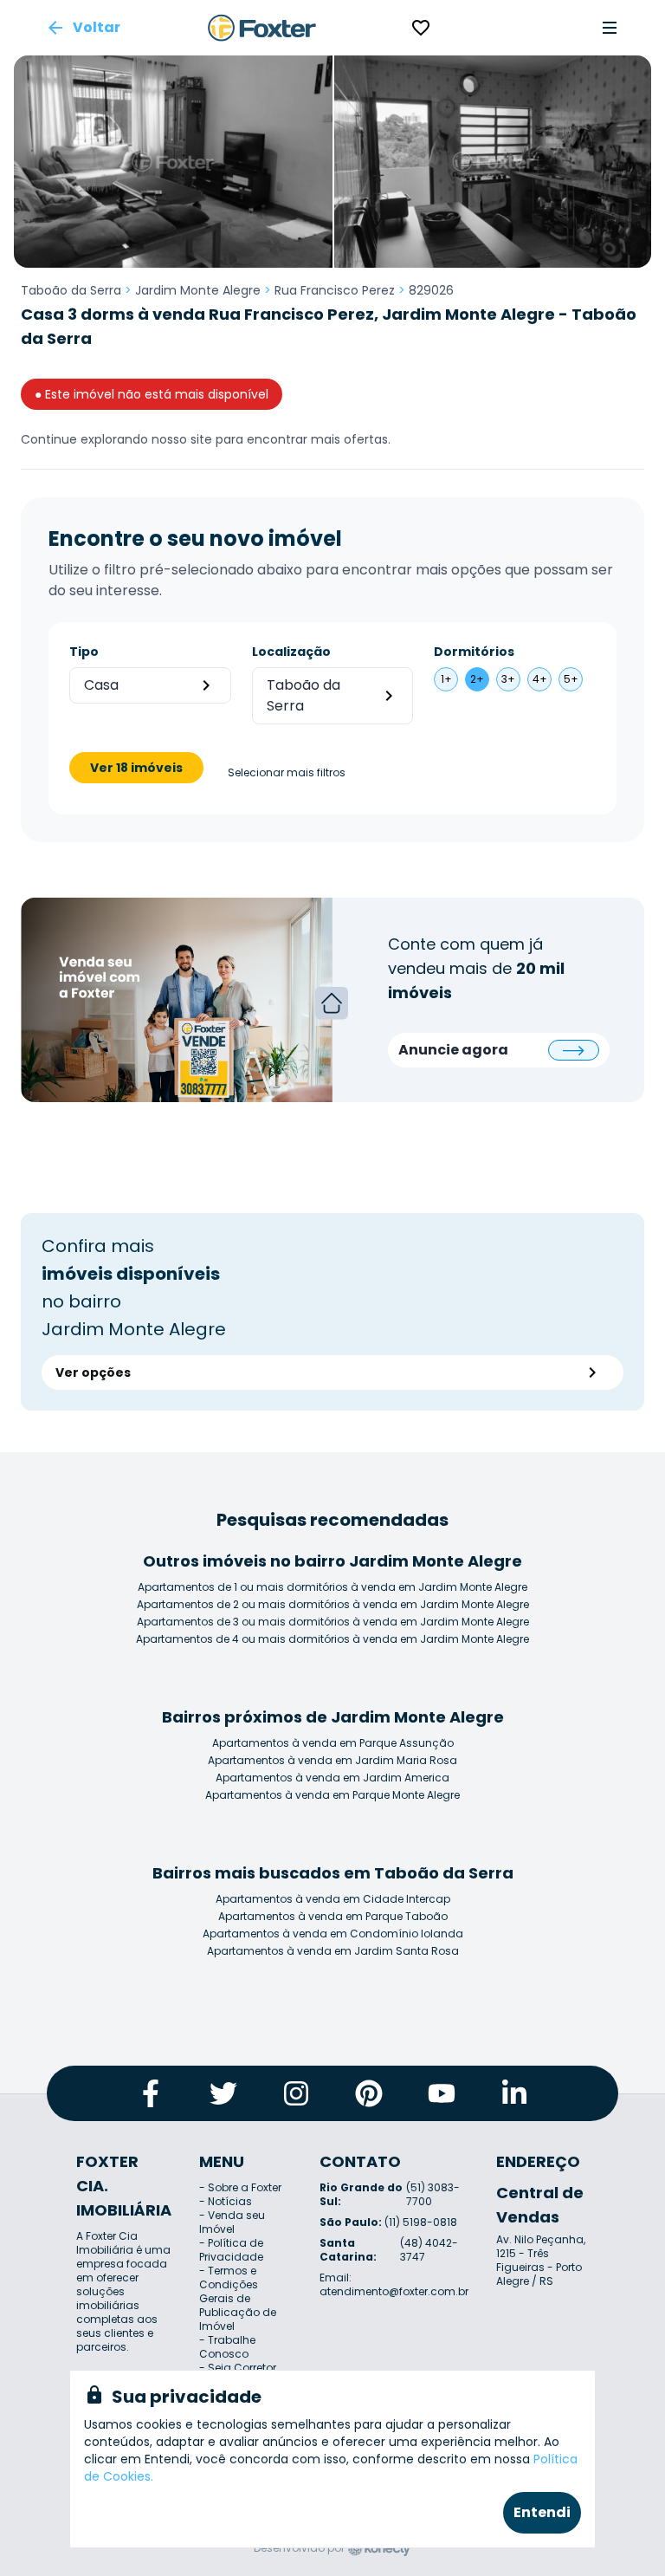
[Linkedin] (514, 2093)
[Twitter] (223, 2093)
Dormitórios (474, 652)
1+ (446, 679)
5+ (571, 679)
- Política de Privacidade (231, 2250)
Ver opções (93, 1372)
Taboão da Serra (71, 290)
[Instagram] (296, 2093)
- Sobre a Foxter (240, 2187)
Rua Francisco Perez (335, 290)
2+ (477, 679)
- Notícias (226, 2201)
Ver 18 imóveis (136, 768)
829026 (431, 290)
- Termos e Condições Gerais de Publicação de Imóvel (238, 2298)
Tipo (84, 652)
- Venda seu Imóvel (232, 2222)
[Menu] (610, 28)
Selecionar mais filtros (287, 773)
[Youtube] (442, 2093)
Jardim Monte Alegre (198, 290)
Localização (291, 652)
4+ (540, 679)
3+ (508, 679)
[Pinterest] (369, 2093)
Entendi (542, 2512)
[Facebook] (151, 2093)
